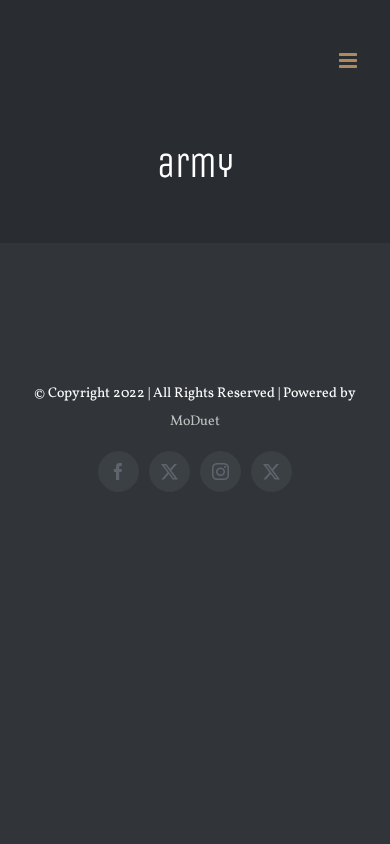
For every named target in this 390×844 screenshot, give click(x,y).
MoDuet (195, 421)
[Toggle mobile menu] (349, 60)
